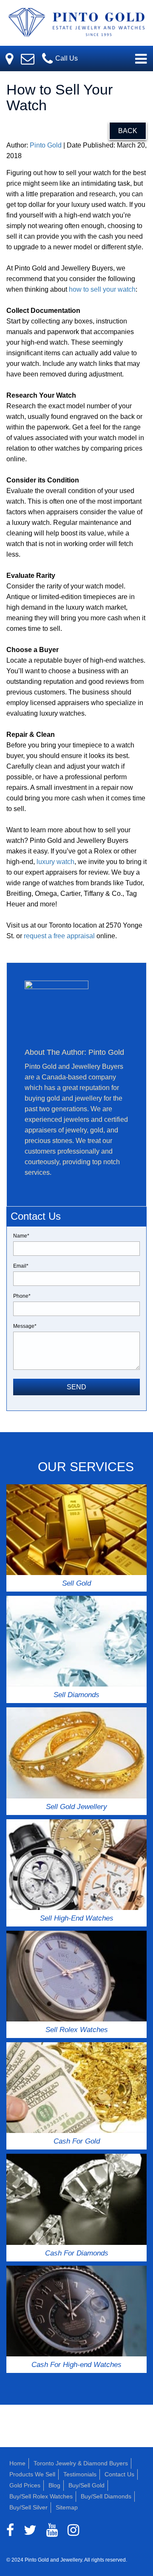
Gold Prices (25, 2485)
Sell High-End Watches (77, 1918)
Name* (21, 1236)
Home (17, 2463)
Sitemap (67, 2507)
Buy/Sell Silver (28, 2507)
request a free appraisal (59, 936)
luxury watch (55, 862)
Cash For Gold (77, 2141)
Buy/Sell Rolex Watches (41, 2496)
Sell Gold (76, 1583)
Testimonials (80, 2474)
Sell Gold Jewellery (76, 1807)
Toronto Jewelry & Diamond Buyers (81, 2463)
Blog (54, 2485)
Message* (25, 1326)
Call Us (66, 58)
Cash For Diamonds (77, 2253)
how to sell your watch (102, 289)
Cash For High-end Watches (76, 2365)
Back (128, 131)
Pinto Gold (46, 145)
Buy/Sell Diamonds (106, 2496)
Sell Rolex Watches (77, 2030)
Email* (21, 1266)
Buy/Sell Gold (86, 2485)
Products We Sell (32, 2474)
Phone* (22, 1296)
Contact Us (119, 2474)
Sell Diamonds (76, 1695)
